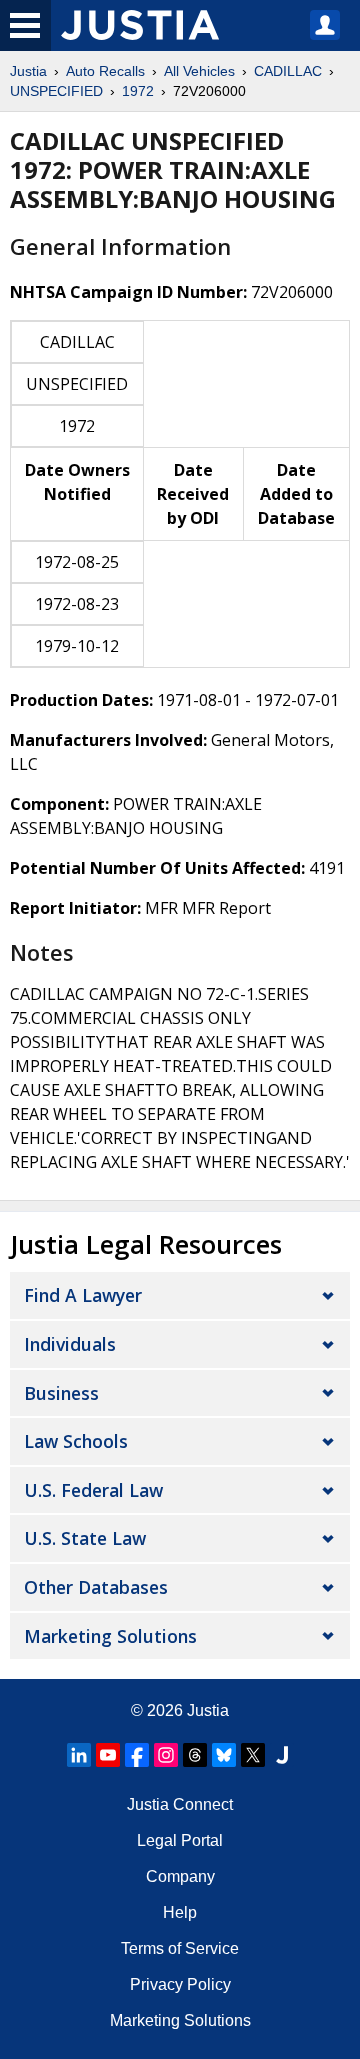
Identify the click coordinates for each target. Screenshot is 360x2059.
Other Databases (96, 1587)
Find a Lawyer (83, 1295)
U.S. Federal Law (93, 1490)
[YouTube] (108, 1755)
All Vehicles (199, 71)
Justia (28, 71)
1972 (138, 91)
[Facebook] (137, 1755)
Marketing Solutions (110, 1636)
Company (180, 1876)
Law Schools (76, 1441)
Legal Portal (180, 1840)
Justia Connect (180, 1804)
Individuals (70, 1344)
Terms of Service (180, 1948)
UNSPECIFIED (56, 91)
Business (61, 1393)
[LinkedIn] (79, 1755)
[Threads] (195, 1755)
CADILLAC (288, 71)
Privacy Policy (180, 1984)
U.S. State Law (85, 1538)
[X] (253, 1755)
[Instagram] (166, 1755)
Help (180, 1912)
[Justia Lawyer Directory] (282, 1755)
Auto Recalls (105, 71)
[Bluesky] (224, 1755)
